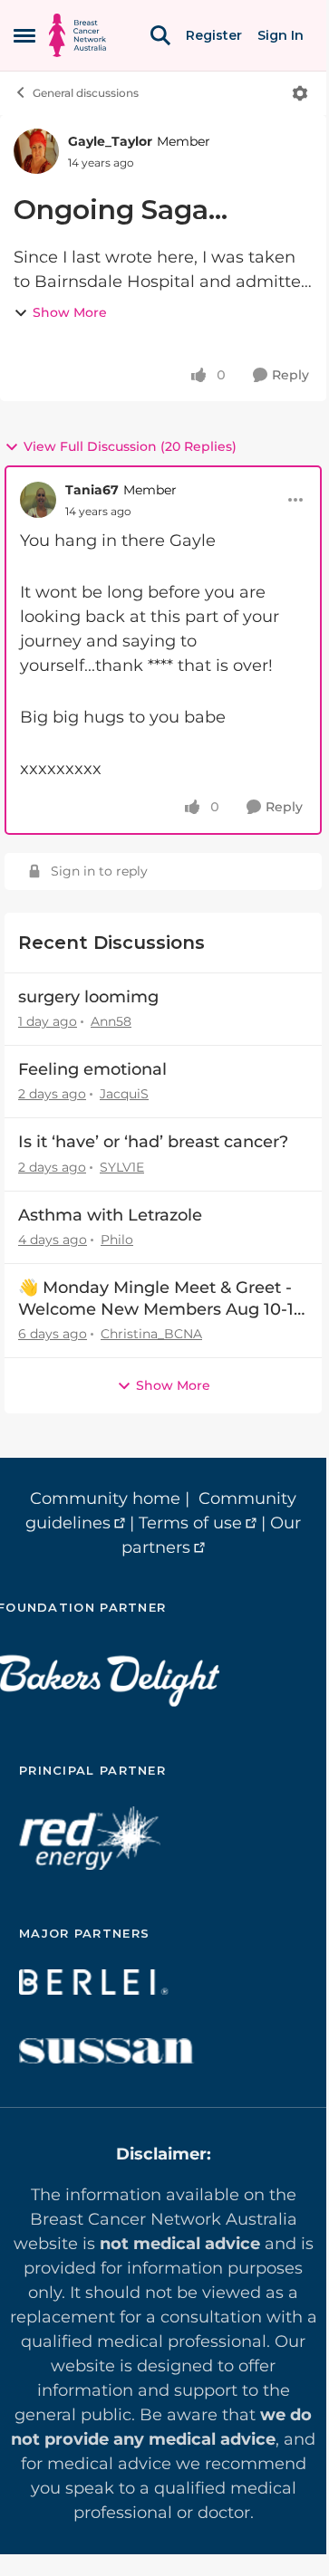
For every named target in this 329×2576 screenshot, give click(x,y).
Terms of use (190, 1523)
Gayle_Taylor (110, 141)
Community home (105, 1499)
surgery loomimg (88, 997)
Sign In (281, 35)
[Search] (160, 35)
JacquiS (124, 1094)
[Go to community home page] (77, 35)
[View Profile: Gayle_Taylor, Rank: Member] (36, 151)
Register (214, 35)
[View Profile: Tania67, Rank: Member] (38, 500)
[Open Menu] (300, 93)
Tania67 (92, 490)
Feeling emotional (92, 1069)
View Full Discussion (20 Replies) (130, 446)
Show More (70, 312)
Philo (117, 1240)
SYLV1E (122, 1167)
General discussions (86, 93)
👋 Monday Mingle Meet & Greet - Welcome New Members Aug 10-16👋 (161, 1299)
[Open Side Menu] (24, 35)
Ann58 (111, 1021)
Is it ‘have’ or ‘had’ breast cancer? (153, 1142)
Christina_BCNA (151, 1334)
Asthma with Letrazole (110, 1215)
